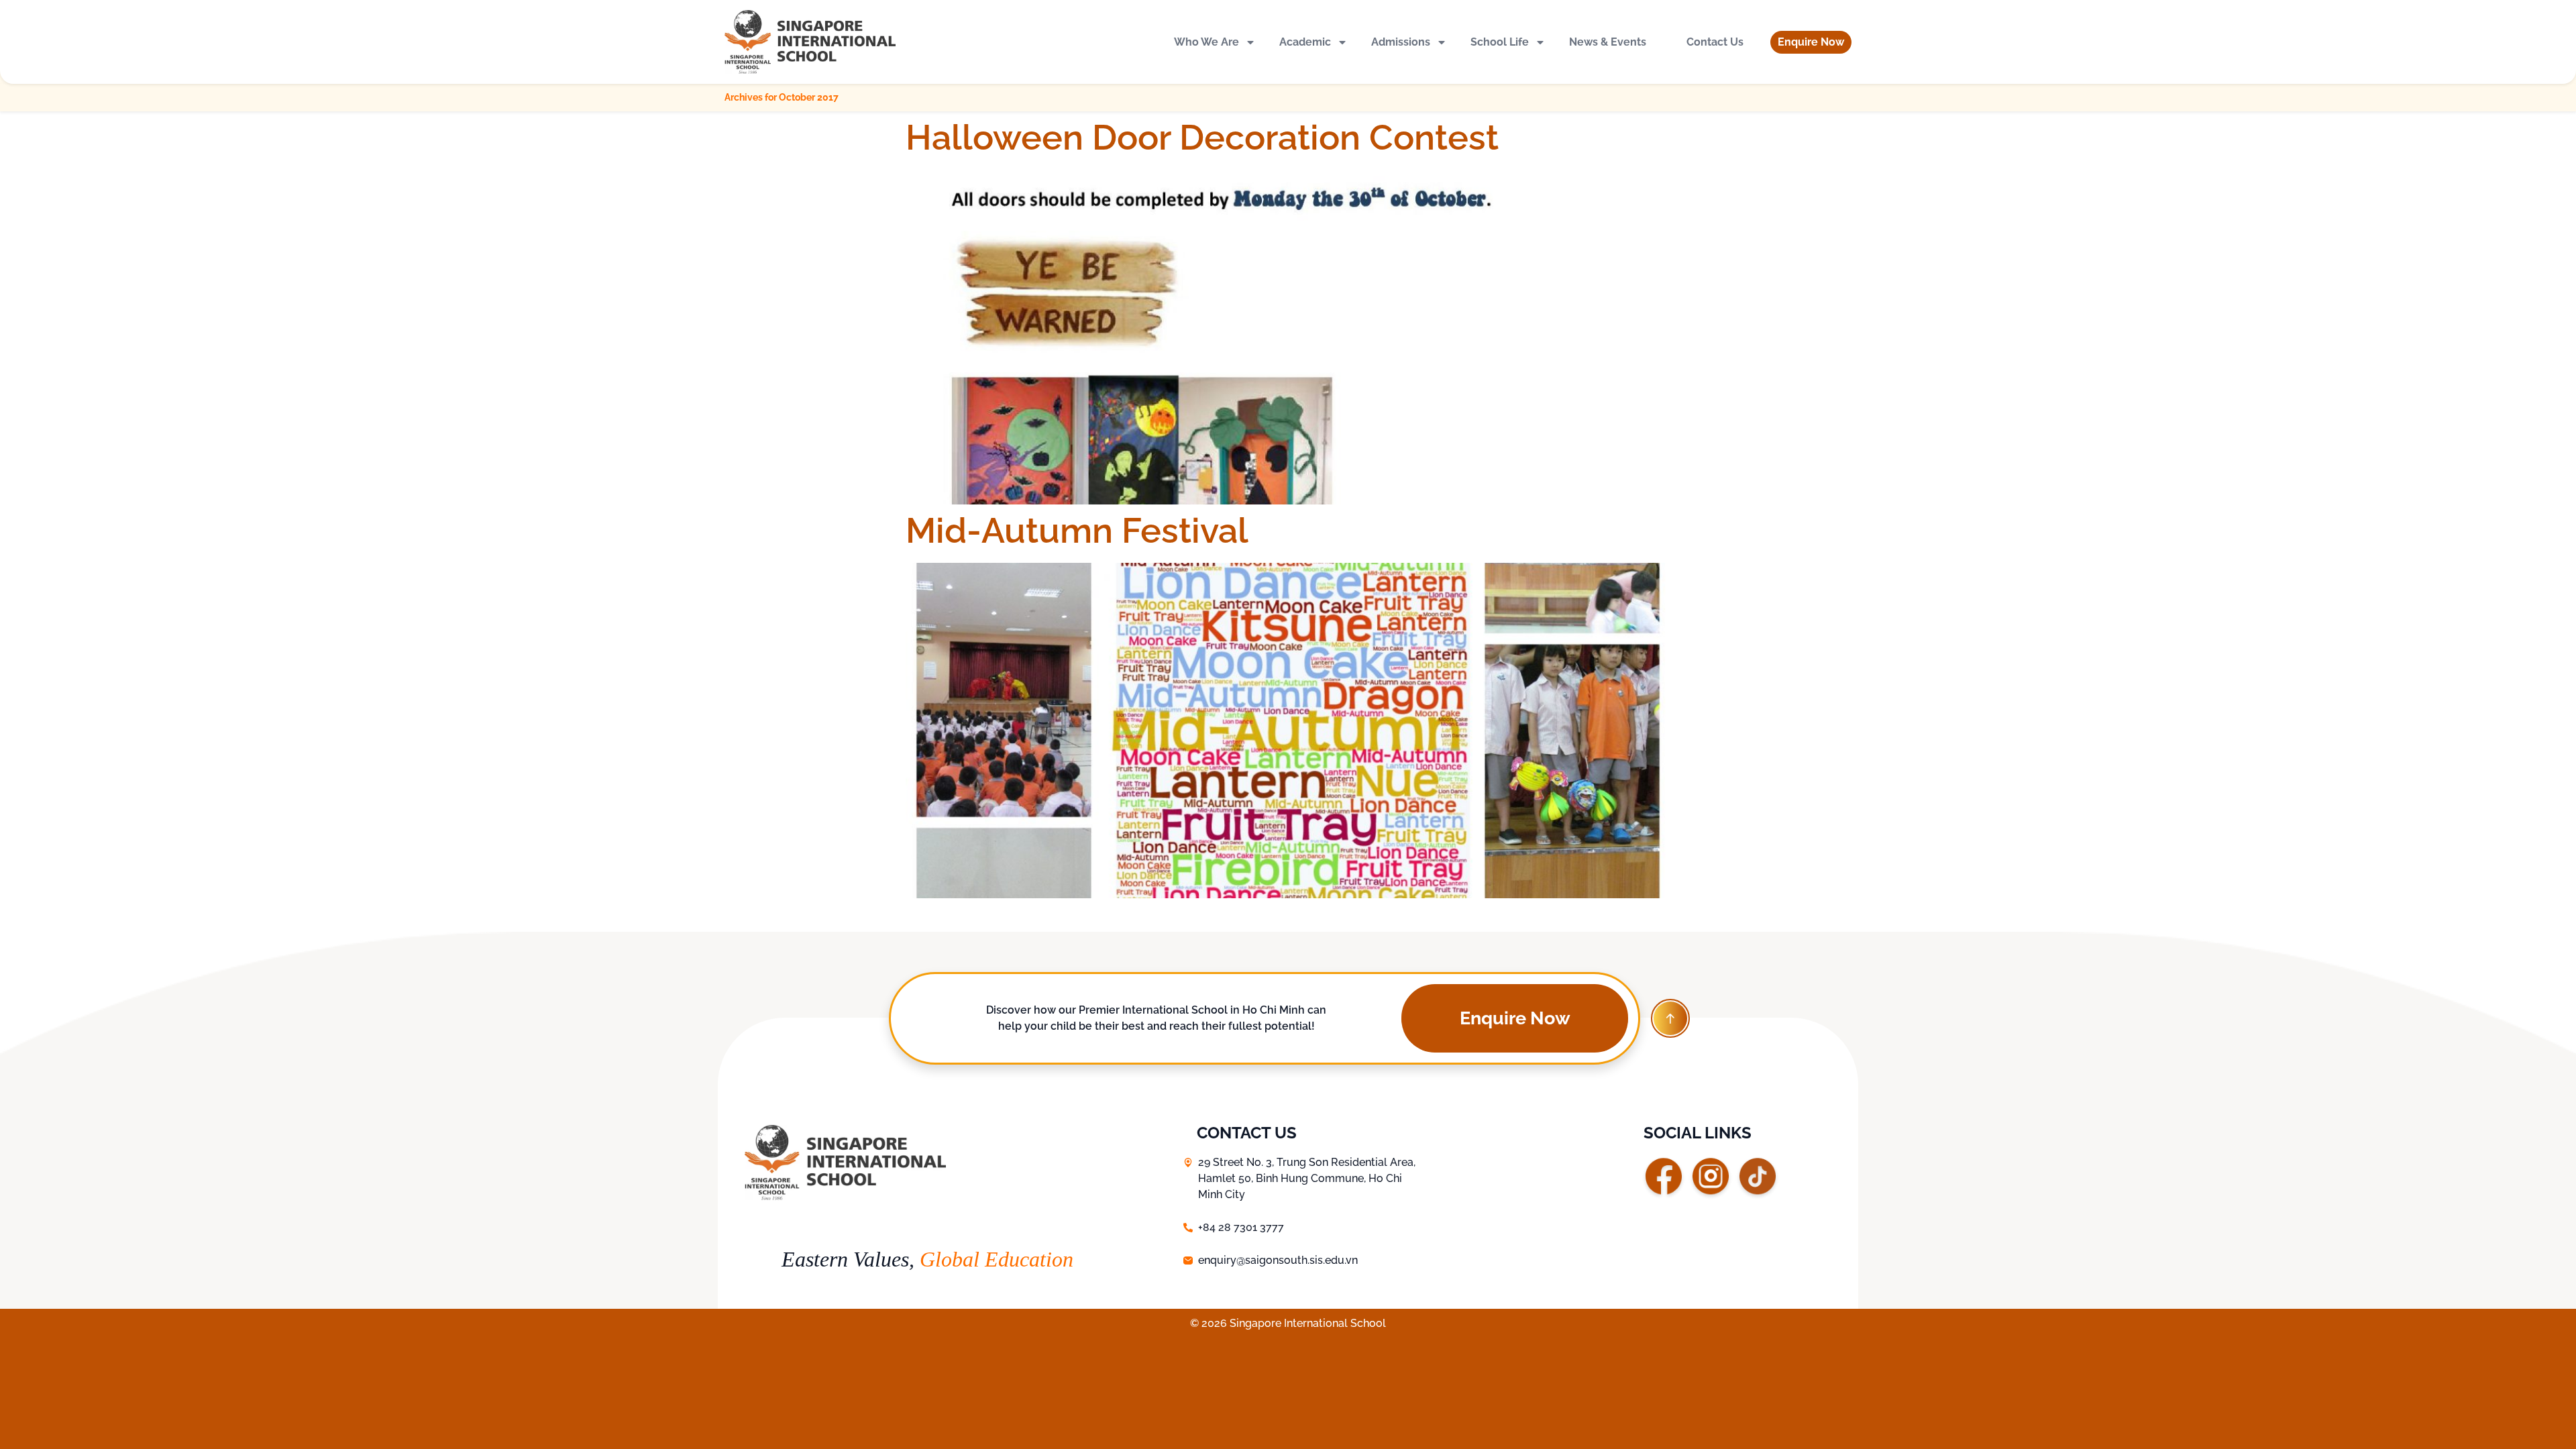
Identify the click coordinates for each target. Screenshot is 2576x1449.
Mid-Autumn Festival (1077, 530)
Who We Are (1206, 42)
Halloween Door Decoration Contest (1202, 137)
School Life (1500, 42)
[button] (1811, 42)
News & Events (1608, 42)
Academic (1305, 42)
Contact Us (1715, 42)
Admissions (1401, 42)
